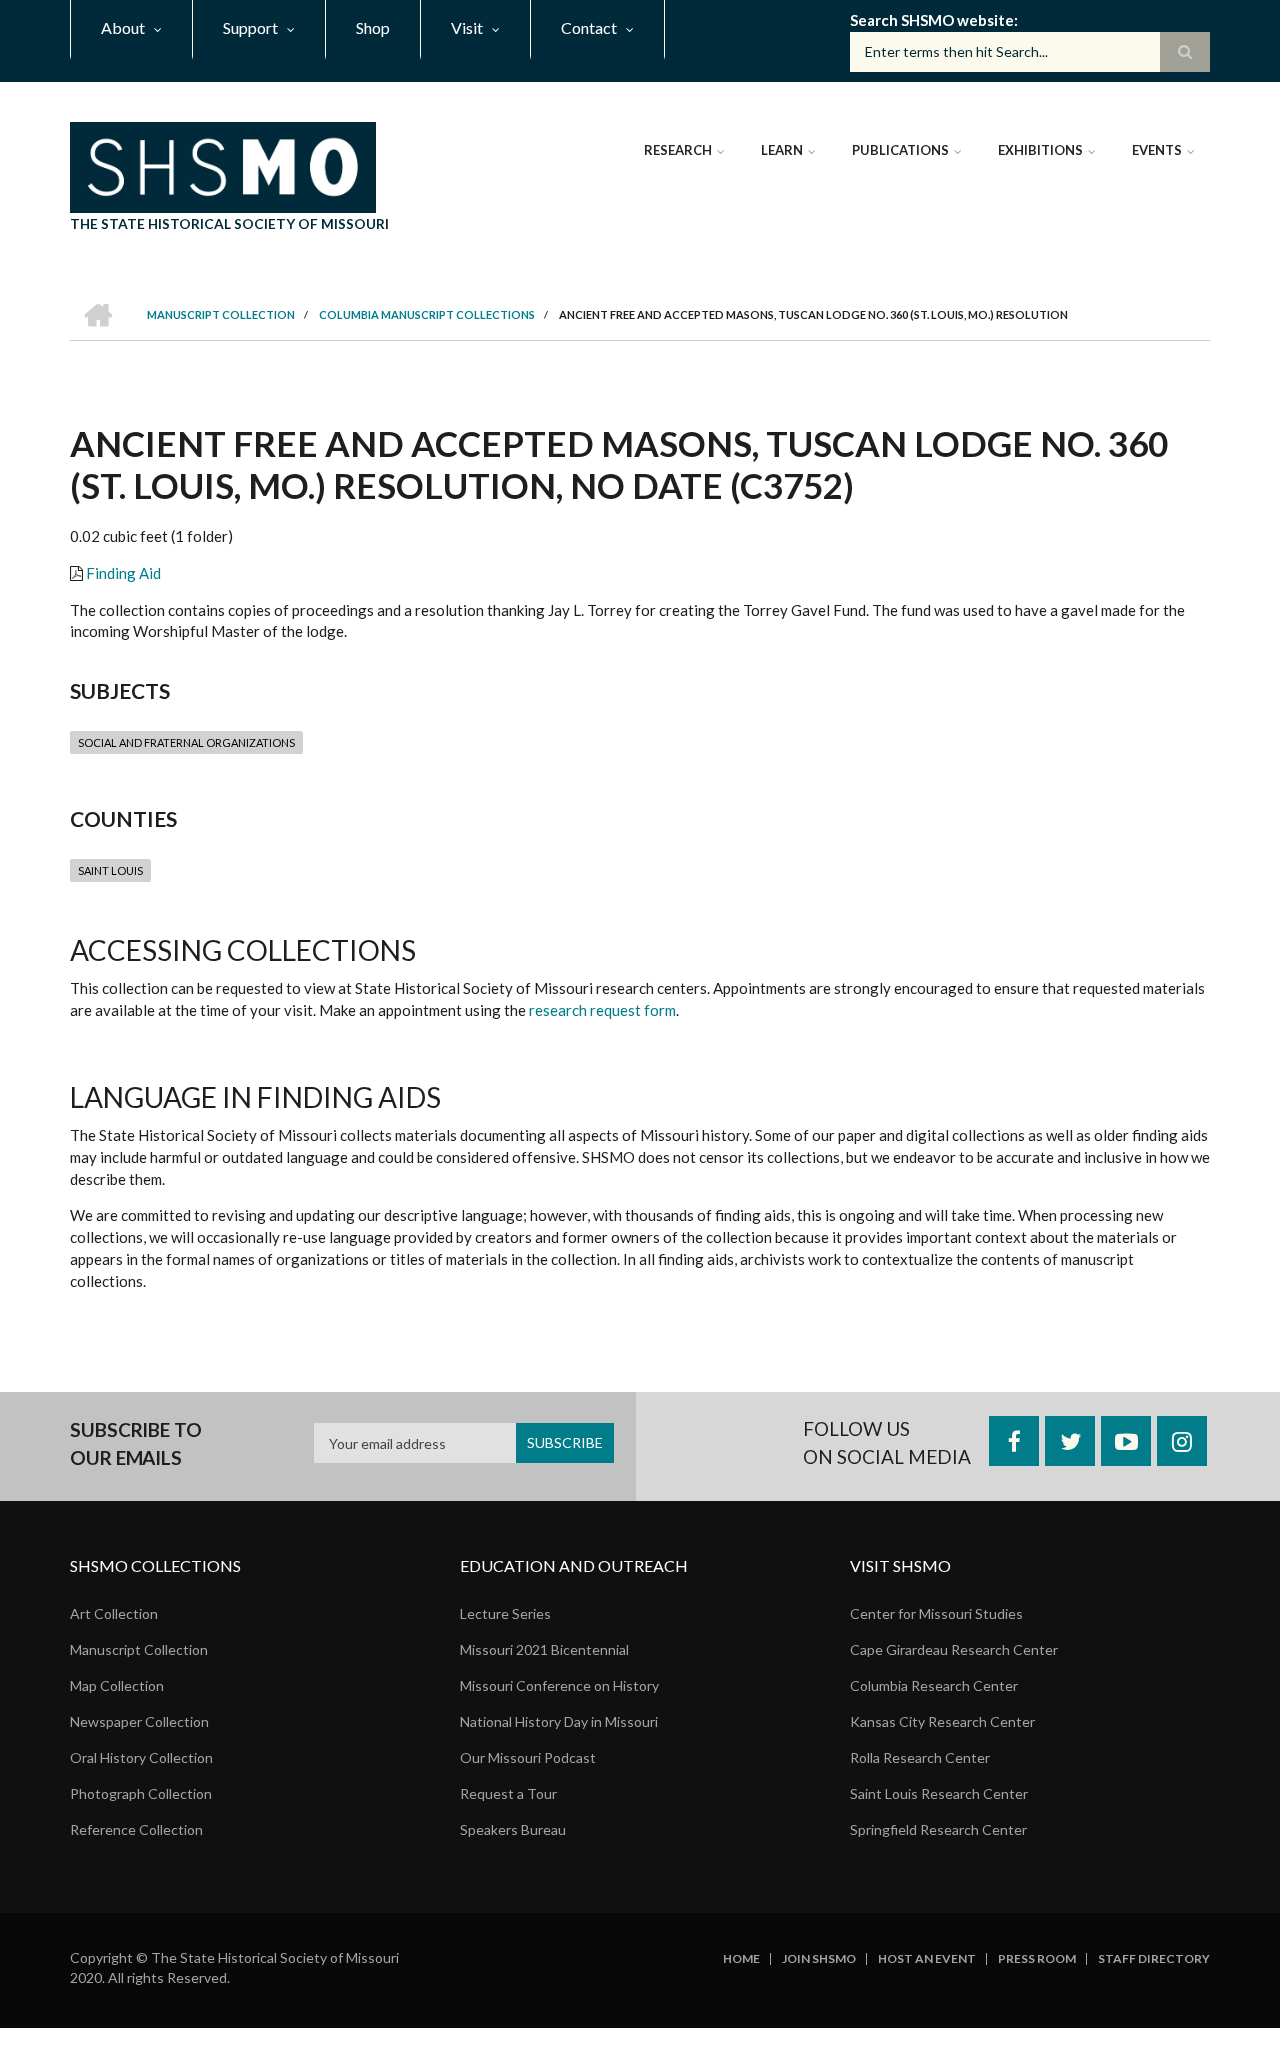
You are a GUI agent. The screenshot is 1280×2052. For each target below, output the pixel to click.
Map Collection (117, 1685)
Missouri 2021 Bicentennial (544, 1649)
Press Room (1037, 1959)
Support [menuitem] (250, 27)
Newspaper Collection (139, 1721)
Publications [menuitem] (900, 150)
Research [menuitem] (678, 150)
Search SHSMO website (932, 20)
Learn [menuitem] (782, 150)
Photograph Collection (141, 1793)
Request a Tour (508, 1793)
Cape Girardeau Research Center (954, 1649)
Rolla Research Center (920, 1757)
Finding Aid (123, 573)
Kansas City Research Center (942, 1721)
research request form (602, 1010)
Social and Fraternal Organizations (186, 742)
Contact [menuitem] (589, 27)
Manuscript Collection (139, 1649)
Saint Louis (110, 870)
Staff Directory (1154, 1959)
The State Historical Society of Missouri (229, 223)
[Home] (223, 165)
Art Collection (114, 1613)
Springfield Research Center (938, 1829)
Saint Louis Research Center (939, 1793)
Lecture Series (505, 1613)
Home (741, 1959)
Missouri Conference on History (559, 1685)
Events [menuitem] (1157, 150)
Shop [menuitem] (373, 27)
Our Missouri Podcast (528, 1757)
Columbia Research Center (934, 1685)
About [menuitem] (123, 27)
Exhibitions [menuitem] (1040, 150)
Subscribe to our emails (136, 1443)
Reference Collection (136, 1829)
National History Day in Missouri (559, 1721)
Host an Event (927, 1959)
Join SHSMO (819, 1959)
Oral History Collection (141, 1757)
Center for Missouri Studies (936, 1613)
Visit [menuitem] (467, 27)
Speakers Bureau (513, 1829)
